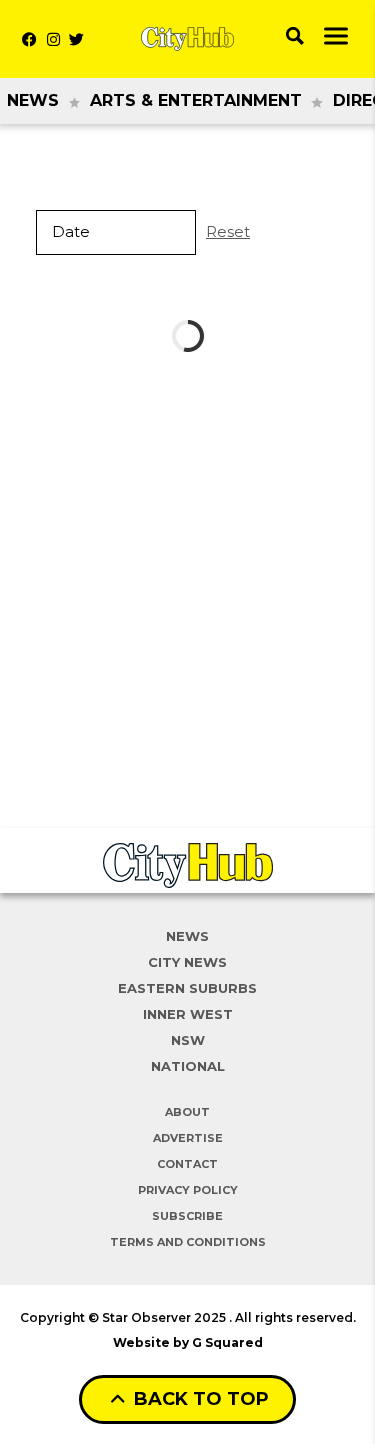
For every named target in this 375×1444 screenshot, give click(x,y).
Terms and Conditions (188, 1242)
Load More (187, 336)
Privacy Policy (188, 1190)
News (33, 100)
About (187, 1112)
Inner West (188, 1014)
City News (187, 962)
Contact (187, 1164)
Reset (228, 231)
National (188, 1066)
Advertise (188, 1138)
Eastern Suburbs (187, 988)
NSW (188, 1040)
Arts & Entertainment (196, 100)
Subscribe (187, 1216)
